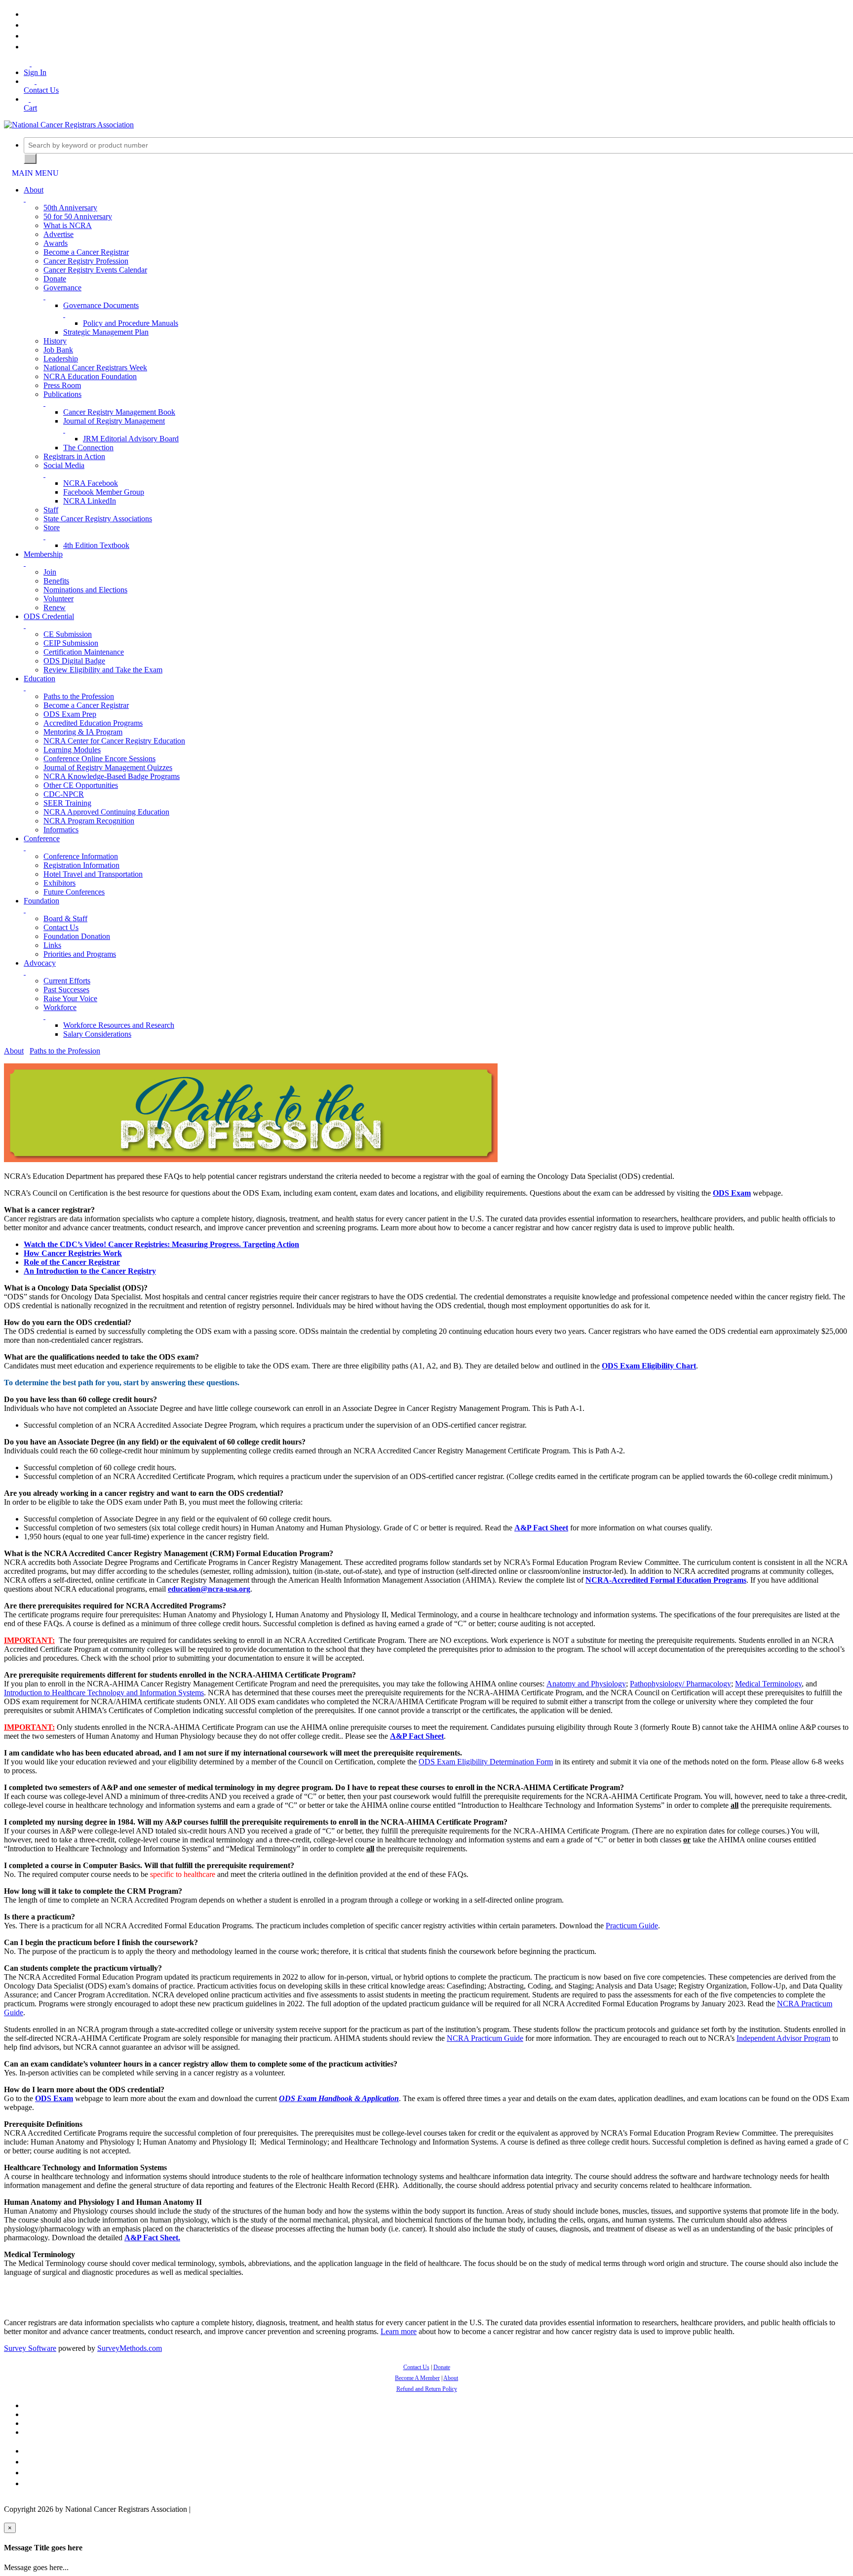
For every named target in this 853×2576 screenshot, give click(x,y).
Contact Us (61, 927)
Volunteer (58, 599)
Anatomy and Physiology (586, 1684)
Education (39, 679)
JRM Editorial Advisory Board (131, 439)
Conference (42, 839)
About (34, 190)
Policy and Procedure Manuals (131, 323)
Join (50, 572)
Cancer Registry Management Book (119, 412)
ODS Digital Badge (74, 661)
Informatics (61, 830)
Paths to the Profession (79, 696)
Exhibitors (59, 883)
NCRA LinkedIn (90, 501)
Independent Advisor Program (783, 2038)
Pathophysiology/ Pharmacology (680, 1684)
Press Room (62, 385)
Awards (56, 243)
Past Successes (66, 990)
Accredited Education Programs (93, 723)
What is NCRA (68, 225)
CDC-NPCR (64, 794)
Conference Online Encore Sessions (99, 759)
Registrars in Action (74, 456)
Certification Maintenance (84, 652)
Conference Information (81, 856)
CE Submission (68, 634)
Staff (51, 510)
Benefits (56, 581)
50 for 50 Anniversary (78, 216)
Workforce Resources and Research (119, 1025)
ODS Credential (49, 616)
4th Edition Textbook (96, 545)
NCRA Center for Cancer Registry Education (114, 741)
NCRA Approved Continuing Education (106, 812)
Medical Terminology (768, 1684)
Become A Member (417, 2378)
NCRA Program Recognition (89, 821)
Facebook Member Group (104, 492)
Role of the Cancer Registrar (72, 1262)
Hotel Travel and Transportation (93, 874)
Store (52, 527)
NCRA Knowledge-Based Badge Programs (112, 776)
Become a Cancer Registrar (86, 252)
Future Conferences (74, 892)
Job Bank (58, 350)
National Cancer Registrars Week (95, 368)
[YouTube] (27, 47)
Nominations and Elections (85, 590)
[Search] (30, 159)
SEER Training (67, 803)
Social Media (64, 465)
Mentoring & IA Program (83, 732)
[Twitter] (27, 25)
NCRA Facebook (91, 483)
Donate (55, 279)
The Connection (88, 448)
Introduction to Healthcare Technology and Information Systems (104, 1693)
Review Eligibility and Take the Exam (103, 670)
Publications (62, 394)
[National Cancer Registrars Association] (69, 125)
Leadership (61, 359)
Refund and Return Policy (427, 2389)
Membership (43, 554)
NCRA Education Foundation (90, 376)
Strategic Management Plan (106, 332)
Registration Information (81, 865)
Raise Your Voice (70, 998)
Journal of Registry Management (114, 421)
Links (52, 945)
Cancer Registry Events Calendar (95, 270)
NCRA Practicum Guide (485, 2038)
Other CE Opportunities (81, 785)
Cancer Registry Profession (86, 261)
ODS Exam (732, 1193)
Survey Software (30, 2348)
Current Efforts (67, 981)
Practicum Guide (632, 1926)
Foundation (41, 901)
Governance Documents (101, 305)
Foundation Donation (77, 936)
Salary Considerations (97, 1034)
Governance (62, 288)
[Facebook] (27, 14)
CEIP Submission (71, 643)
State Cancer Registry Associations (98, 519)
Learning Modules (72, 750)
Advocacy (40, 963)
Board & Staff (65, 918)
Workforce (60, 1007)
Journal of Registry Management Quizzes (108, 767)
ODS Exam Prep (70, 714)
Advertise (58, 234)
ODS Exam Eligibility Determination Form (486, 1762)
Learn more (399, 2331)
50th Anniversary (70, 208)
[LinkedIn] (27, 36)
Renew (55, 607)
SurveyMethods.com (130, 2348)
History (55, 341)
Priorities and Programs (80, 954)
